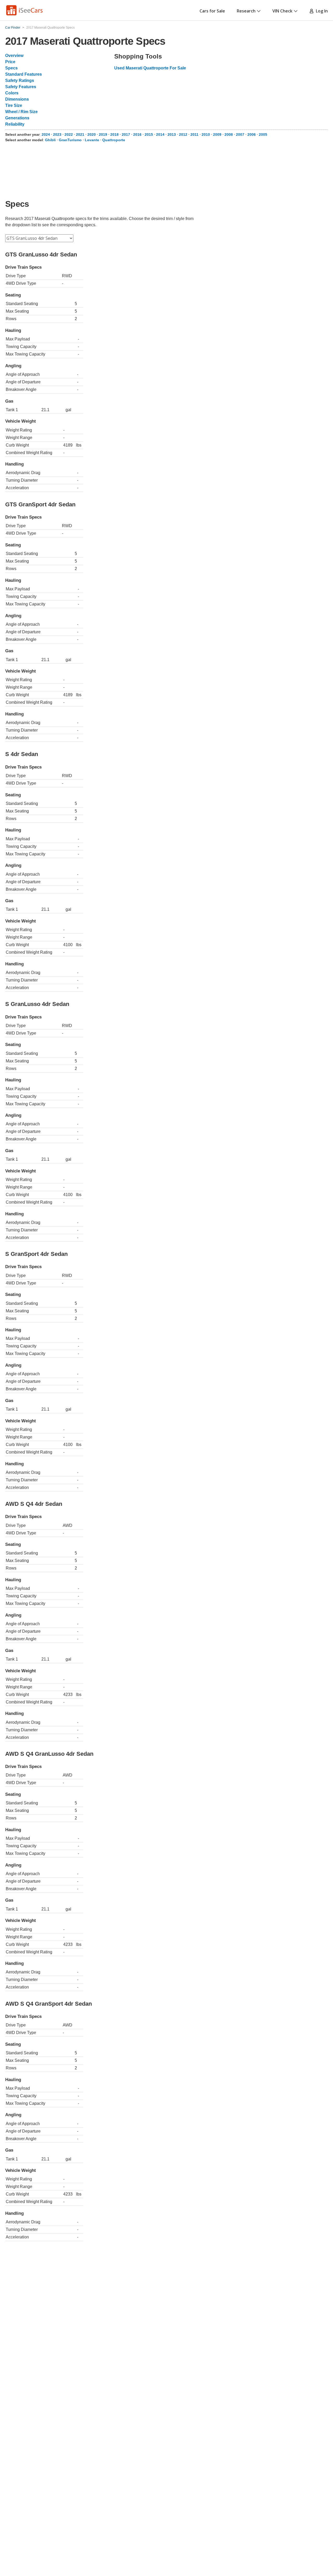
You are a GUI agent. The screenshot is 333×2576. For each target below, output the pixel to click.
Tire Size (14, 105)
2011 (194, 134)
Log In (321, 11)
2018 (114, 134)
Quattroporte (114, 140)
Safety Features (21, 87)
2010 (206, 134)
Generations (17, 118)
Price (10, 62)
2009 (217, 134)
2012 (183, 134)
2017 (126, 134)
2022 (69, 134)
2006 (252, 134)
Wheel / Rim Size (21, 112)
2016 (137, 134)
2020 (92, 134)
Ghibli (50, 140)
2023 (57, 134)
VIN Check (282, 11)
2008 (229, 134)
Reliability (15, 124)
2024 (46, 134)
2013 (172, 134)
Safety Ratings (20, 80)
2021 (80, 134)
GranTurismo (70, 140)
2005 (263, 134)
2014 (160, 134)
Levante (92, 140)
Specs (11, 68)
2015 (149, 134)
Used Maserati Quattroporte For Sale (150, 68)
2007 (240, 134)
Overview (14, 56)
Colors (12, 93)
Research (246, 11)
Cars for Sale (212, 11)
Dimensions (17, 99)
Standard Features (24, 74)
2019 (103, 134)
